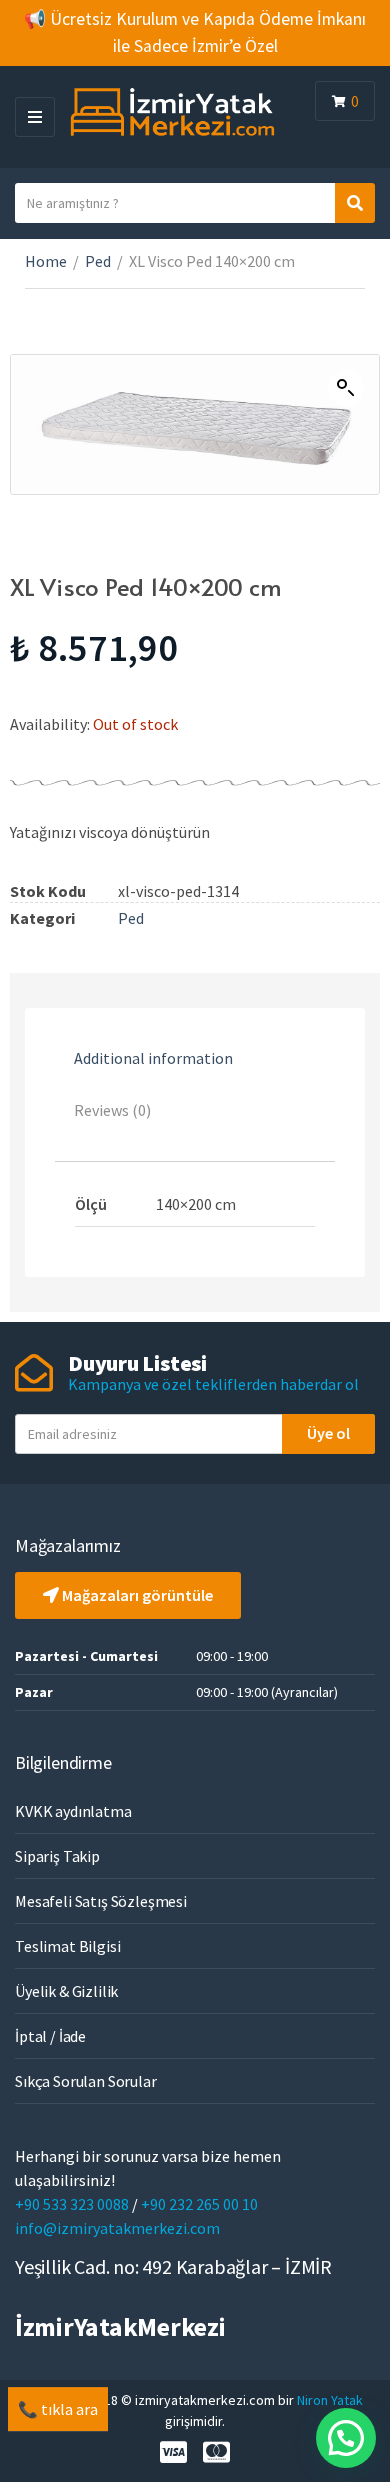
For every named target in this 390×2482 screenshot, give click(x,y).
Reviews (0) (112, 1110)
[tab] (195, 1059)
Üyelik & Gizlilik (66, 1991)
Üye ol (328, 1433)
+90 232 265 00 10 (199, 2204)
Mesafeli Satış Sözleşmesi (101, 1901)
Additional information (153, 1058)
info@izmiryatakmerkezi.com (117, 2228)
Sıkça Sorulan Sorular (86, 2081)
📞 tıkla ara (58, 2409)
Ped (98, 261)
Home (46, 261)
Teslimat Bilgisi (67, 1946)
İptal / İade (50, 2036)
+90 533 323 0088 (73, 2204)
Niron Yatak (330, 2400)
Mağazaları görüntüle (136, 1595)
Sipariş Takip (57, 1856)
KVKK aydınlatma (73, 1811)
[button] (346, 2438)
